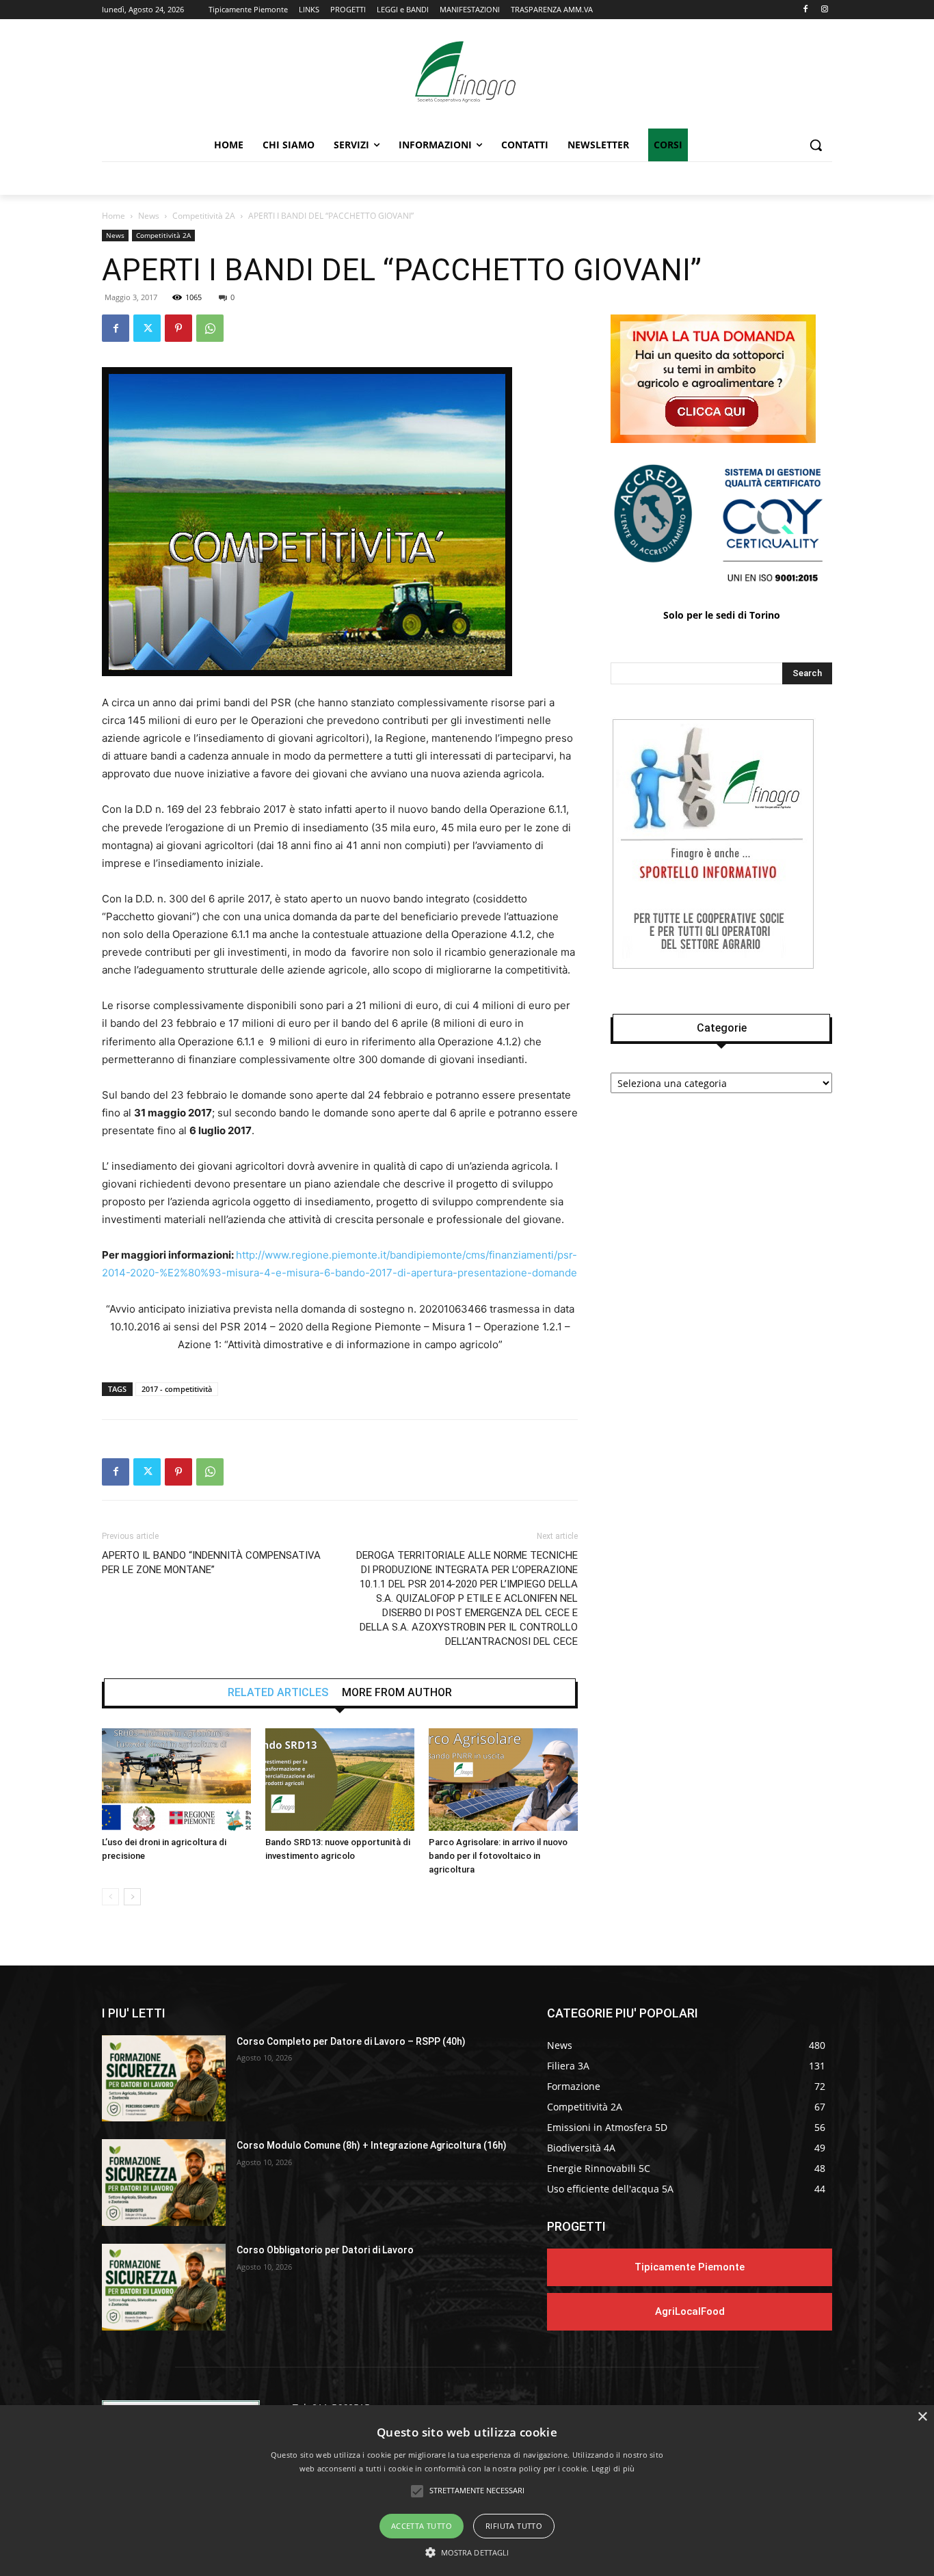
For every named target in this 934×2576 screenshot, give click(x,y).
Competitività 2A (204, 216)
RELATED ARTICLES (278, 1693)
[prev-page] (110, 1897)
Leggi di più (613, 2468)
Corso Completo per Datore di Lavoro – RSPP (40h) (351, 2041)
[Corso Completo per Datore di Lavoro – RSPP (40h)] (164, 2079)
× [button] (922, 2417)
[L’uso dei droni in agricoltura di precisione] (176, 1780)
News (149, 216)
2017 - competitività (177, 1389)
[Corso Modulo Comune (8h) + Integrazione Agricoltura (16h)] (164, 2183)
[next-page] (132, 1897)
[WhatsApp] (210, 328)
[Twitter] (147, 328)
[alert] (467, 2491)
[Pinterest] (178, 328)
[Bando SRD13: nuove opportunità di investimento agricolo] (340, 1780)
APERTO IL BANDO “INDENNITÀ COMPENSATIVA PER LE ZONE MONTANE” (211, 1562)
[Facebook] (805, 10)
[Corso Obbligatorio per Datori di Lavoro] (164, 2287)
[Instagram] (824, 10)
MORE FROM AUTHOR (397, 1693)
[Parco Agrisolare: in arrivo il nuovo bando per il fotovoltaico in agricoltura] (503, 1780)
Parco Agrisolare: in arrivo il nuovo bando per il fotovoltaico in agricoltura (498, 1856)
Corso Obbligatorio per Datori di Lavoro (325, 2250)
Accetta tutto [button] (422, 2526)
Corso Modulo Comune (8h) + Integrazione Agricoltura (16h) (372, 2145)
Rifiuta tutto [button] (514, 2526)
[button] (816, 145)
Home (114, 216)
